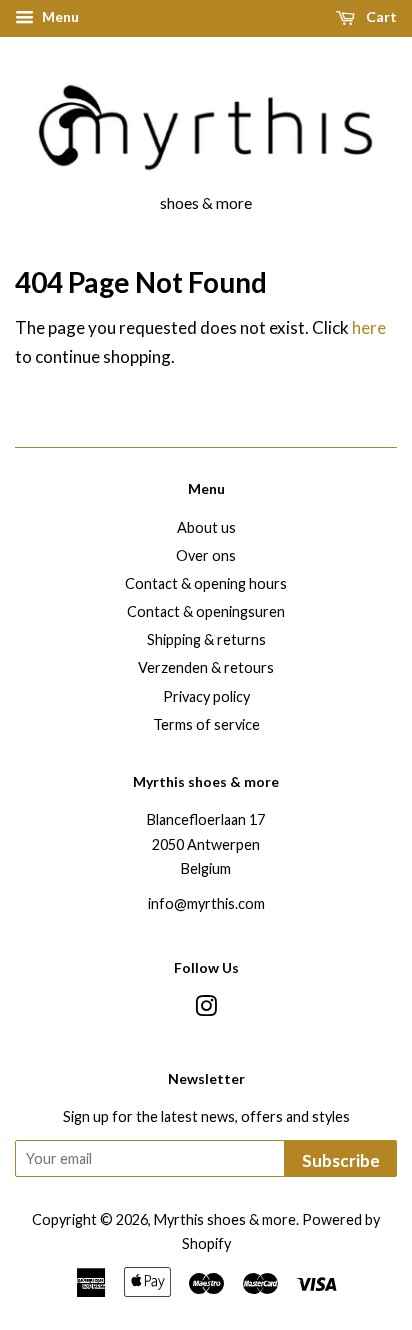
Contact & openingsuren (206, 611)
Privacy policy (206, 696)
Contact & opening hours (206, 583)
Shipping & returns (206, 639)
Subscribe (341, 1160)
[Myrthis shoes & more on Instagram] (206, 1009)
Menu (59, 16)
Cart (380, 16)
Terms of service (206, 724)
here (369, 327)
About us (206, 527)
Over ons (206, 555)
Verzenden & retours (206, 667)
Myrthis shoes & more (225, 1219)
